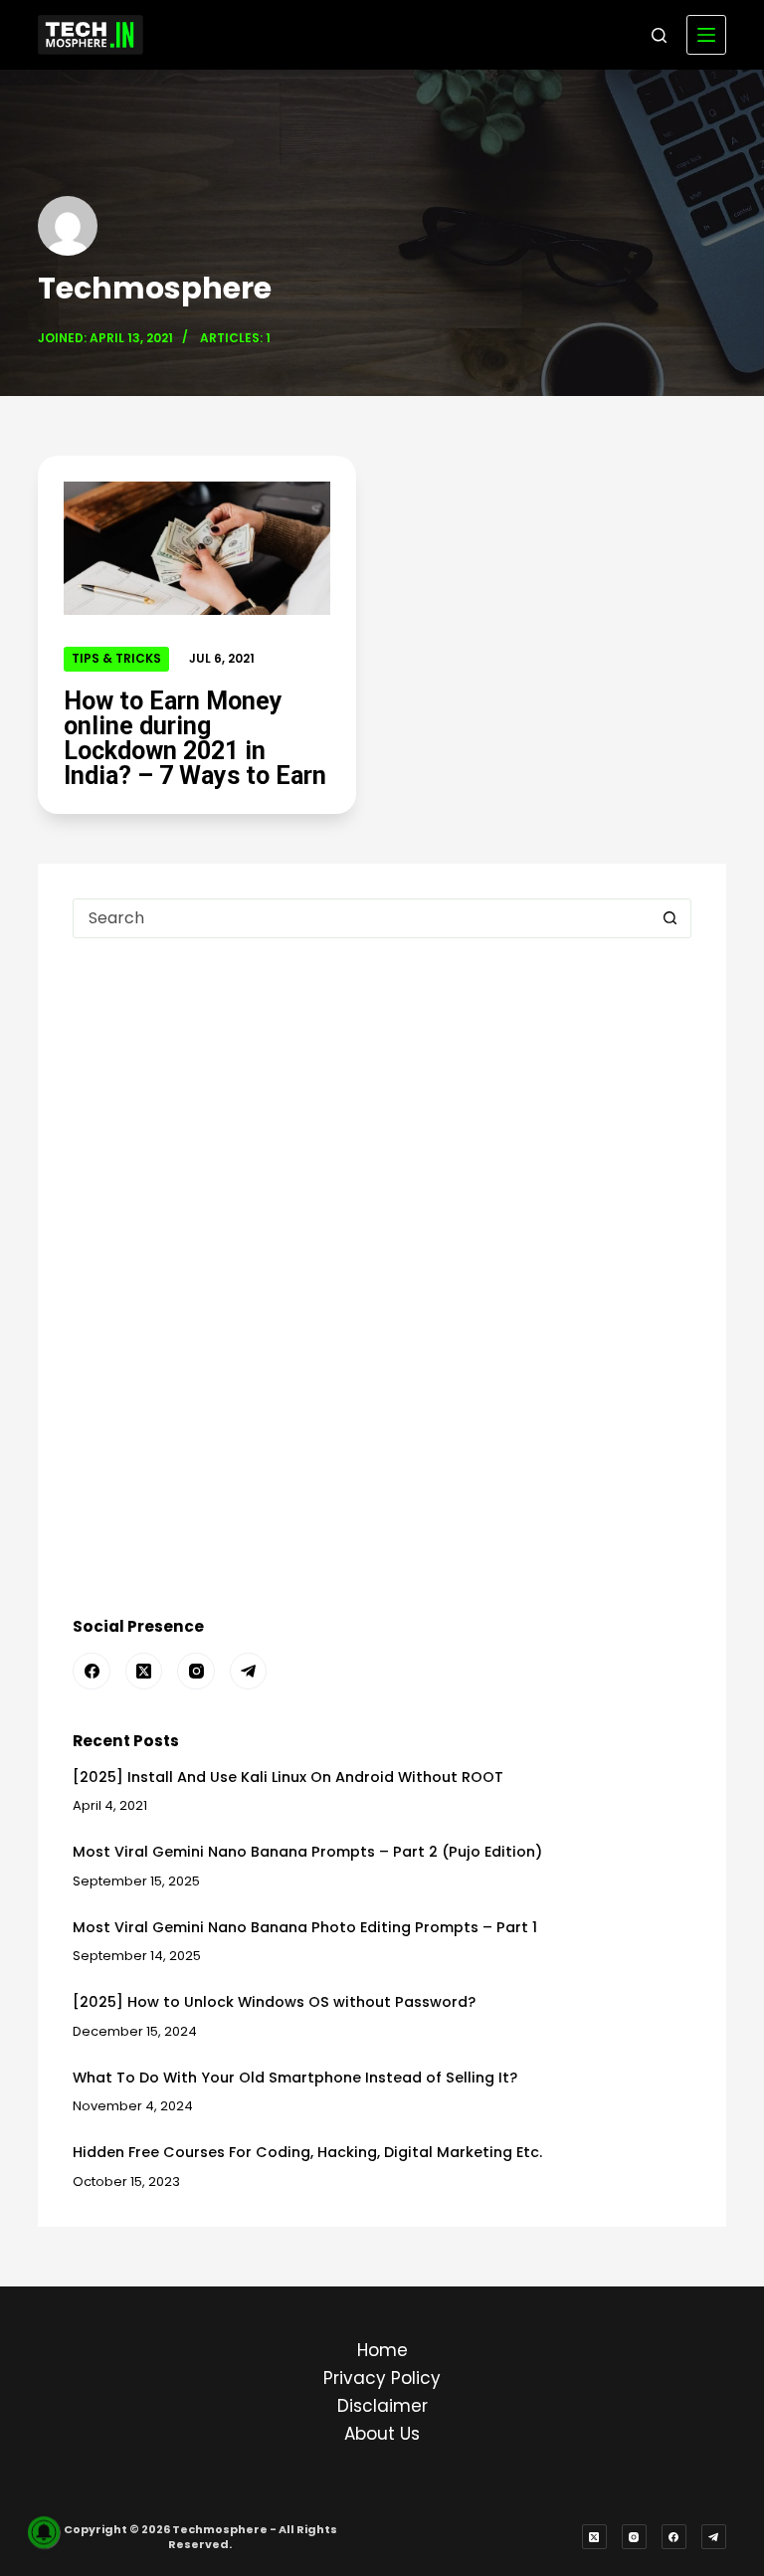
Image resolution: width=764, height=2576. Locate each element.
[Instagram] (196, 1672)
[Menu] (706, 35)
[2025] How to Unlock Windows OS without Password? (274, 2002)
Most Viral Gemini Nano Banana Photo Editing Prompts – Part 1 (305, 1927)
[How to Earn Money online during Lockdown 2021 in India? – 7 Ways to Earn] (197, 548)
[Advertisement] (382, 1117)
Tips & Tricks (116, 658)
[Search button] (670, 918)
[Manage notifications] (44, 2532)
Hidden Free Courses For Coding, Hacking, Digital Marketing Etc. (307, 2152)
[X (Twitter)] (144, 1672)
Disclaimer (382, 2406)
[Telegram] (249, 1672)
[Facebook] (92, 1672)
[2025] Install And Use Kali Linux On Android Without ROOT (288, 1777)
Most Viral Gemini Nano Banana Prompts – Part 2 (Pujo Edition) (307, 1852)
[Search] (659, 35)
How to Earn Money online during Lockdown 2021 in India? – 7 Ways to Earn (195, 738)
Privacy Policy (382, 2378)
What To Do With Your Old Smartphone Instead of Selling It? (295, 2078)
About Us (382, 2434)
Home (382, 2350)
